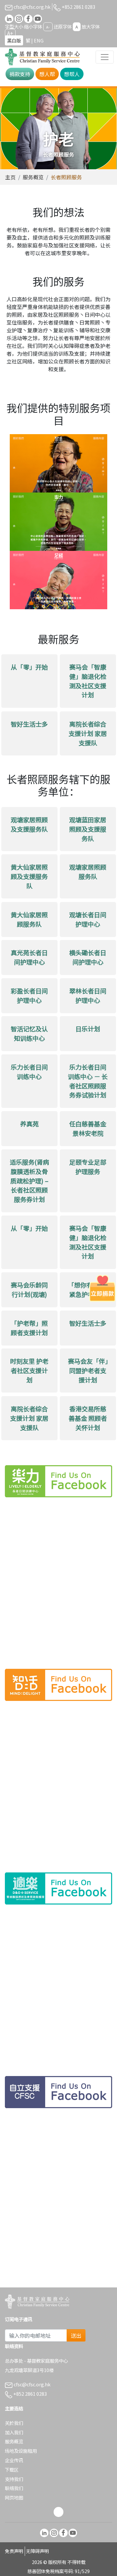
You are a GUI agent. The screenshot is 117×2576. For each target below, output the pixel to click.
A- (48, 27)
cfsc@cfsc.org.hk (32, 7)
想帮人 (72, 74)
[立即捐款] (102, 1288)
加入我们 (14, 2432)
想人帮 (47, 74)
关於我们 (14, 2423)
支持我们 (14, 2479)
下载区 (12, 2469)
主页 (10, 177)
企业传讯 (14, 2460)
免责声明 (14, 2551)
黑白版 (14, 40)
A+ (10, 33)
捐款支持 (20, 74)
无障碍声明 (37, 2551)
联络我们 (14, 2488)
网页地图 (14, 2497)
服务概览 (33, 177)
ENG (39, 40)
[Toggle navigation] (105, 57)
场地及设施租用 (21, 2451)
